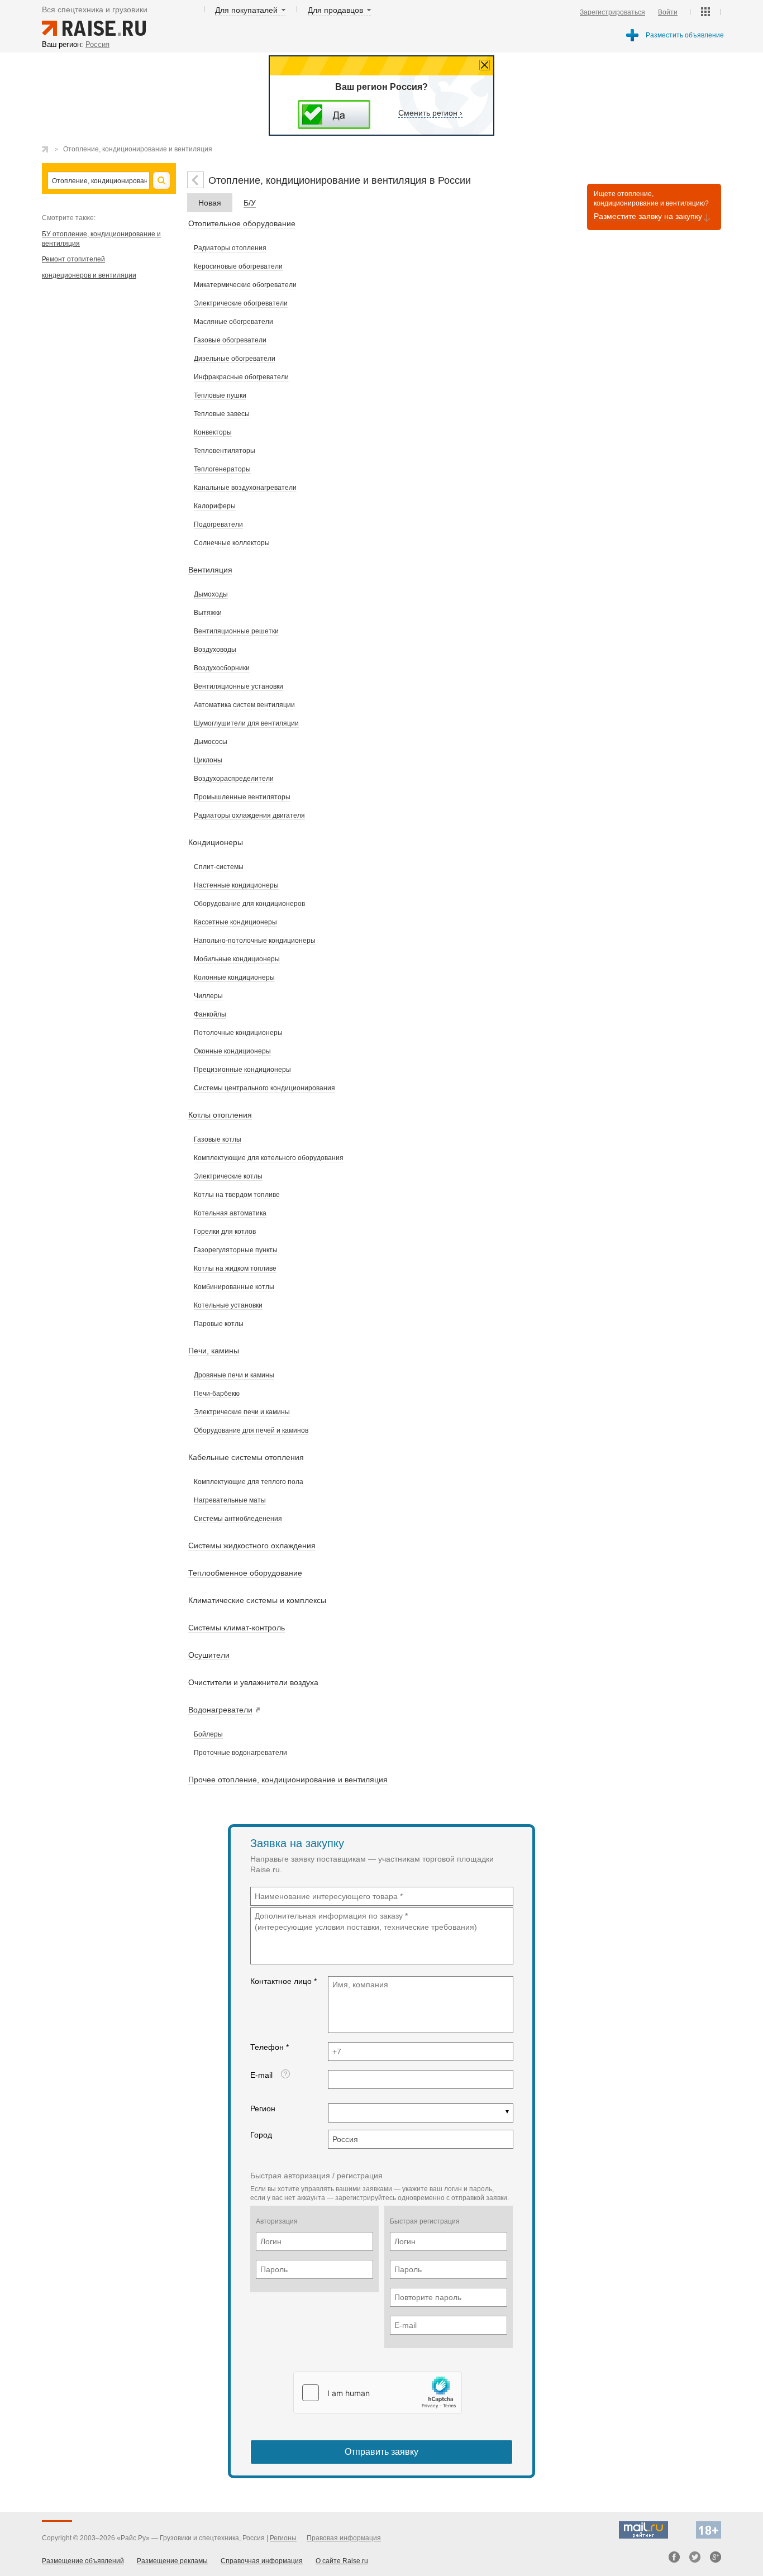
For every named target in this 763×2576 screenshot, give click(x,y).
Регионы (283, 2538)
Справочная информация (262, 2561)
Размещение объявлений (83, 2561)
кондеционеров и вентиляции (89, 275)
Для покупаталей (246, 10)
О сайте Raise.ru (342, 2561)
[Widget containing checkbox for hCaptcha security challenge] (378, 2393)
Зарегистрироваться (612, 12)
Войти (668, 12)
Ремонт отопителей (73, 259)
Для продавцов (335, 10)
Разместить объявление (685, 35)
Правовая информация (344, 2538)
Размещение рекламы (172, 2561)
